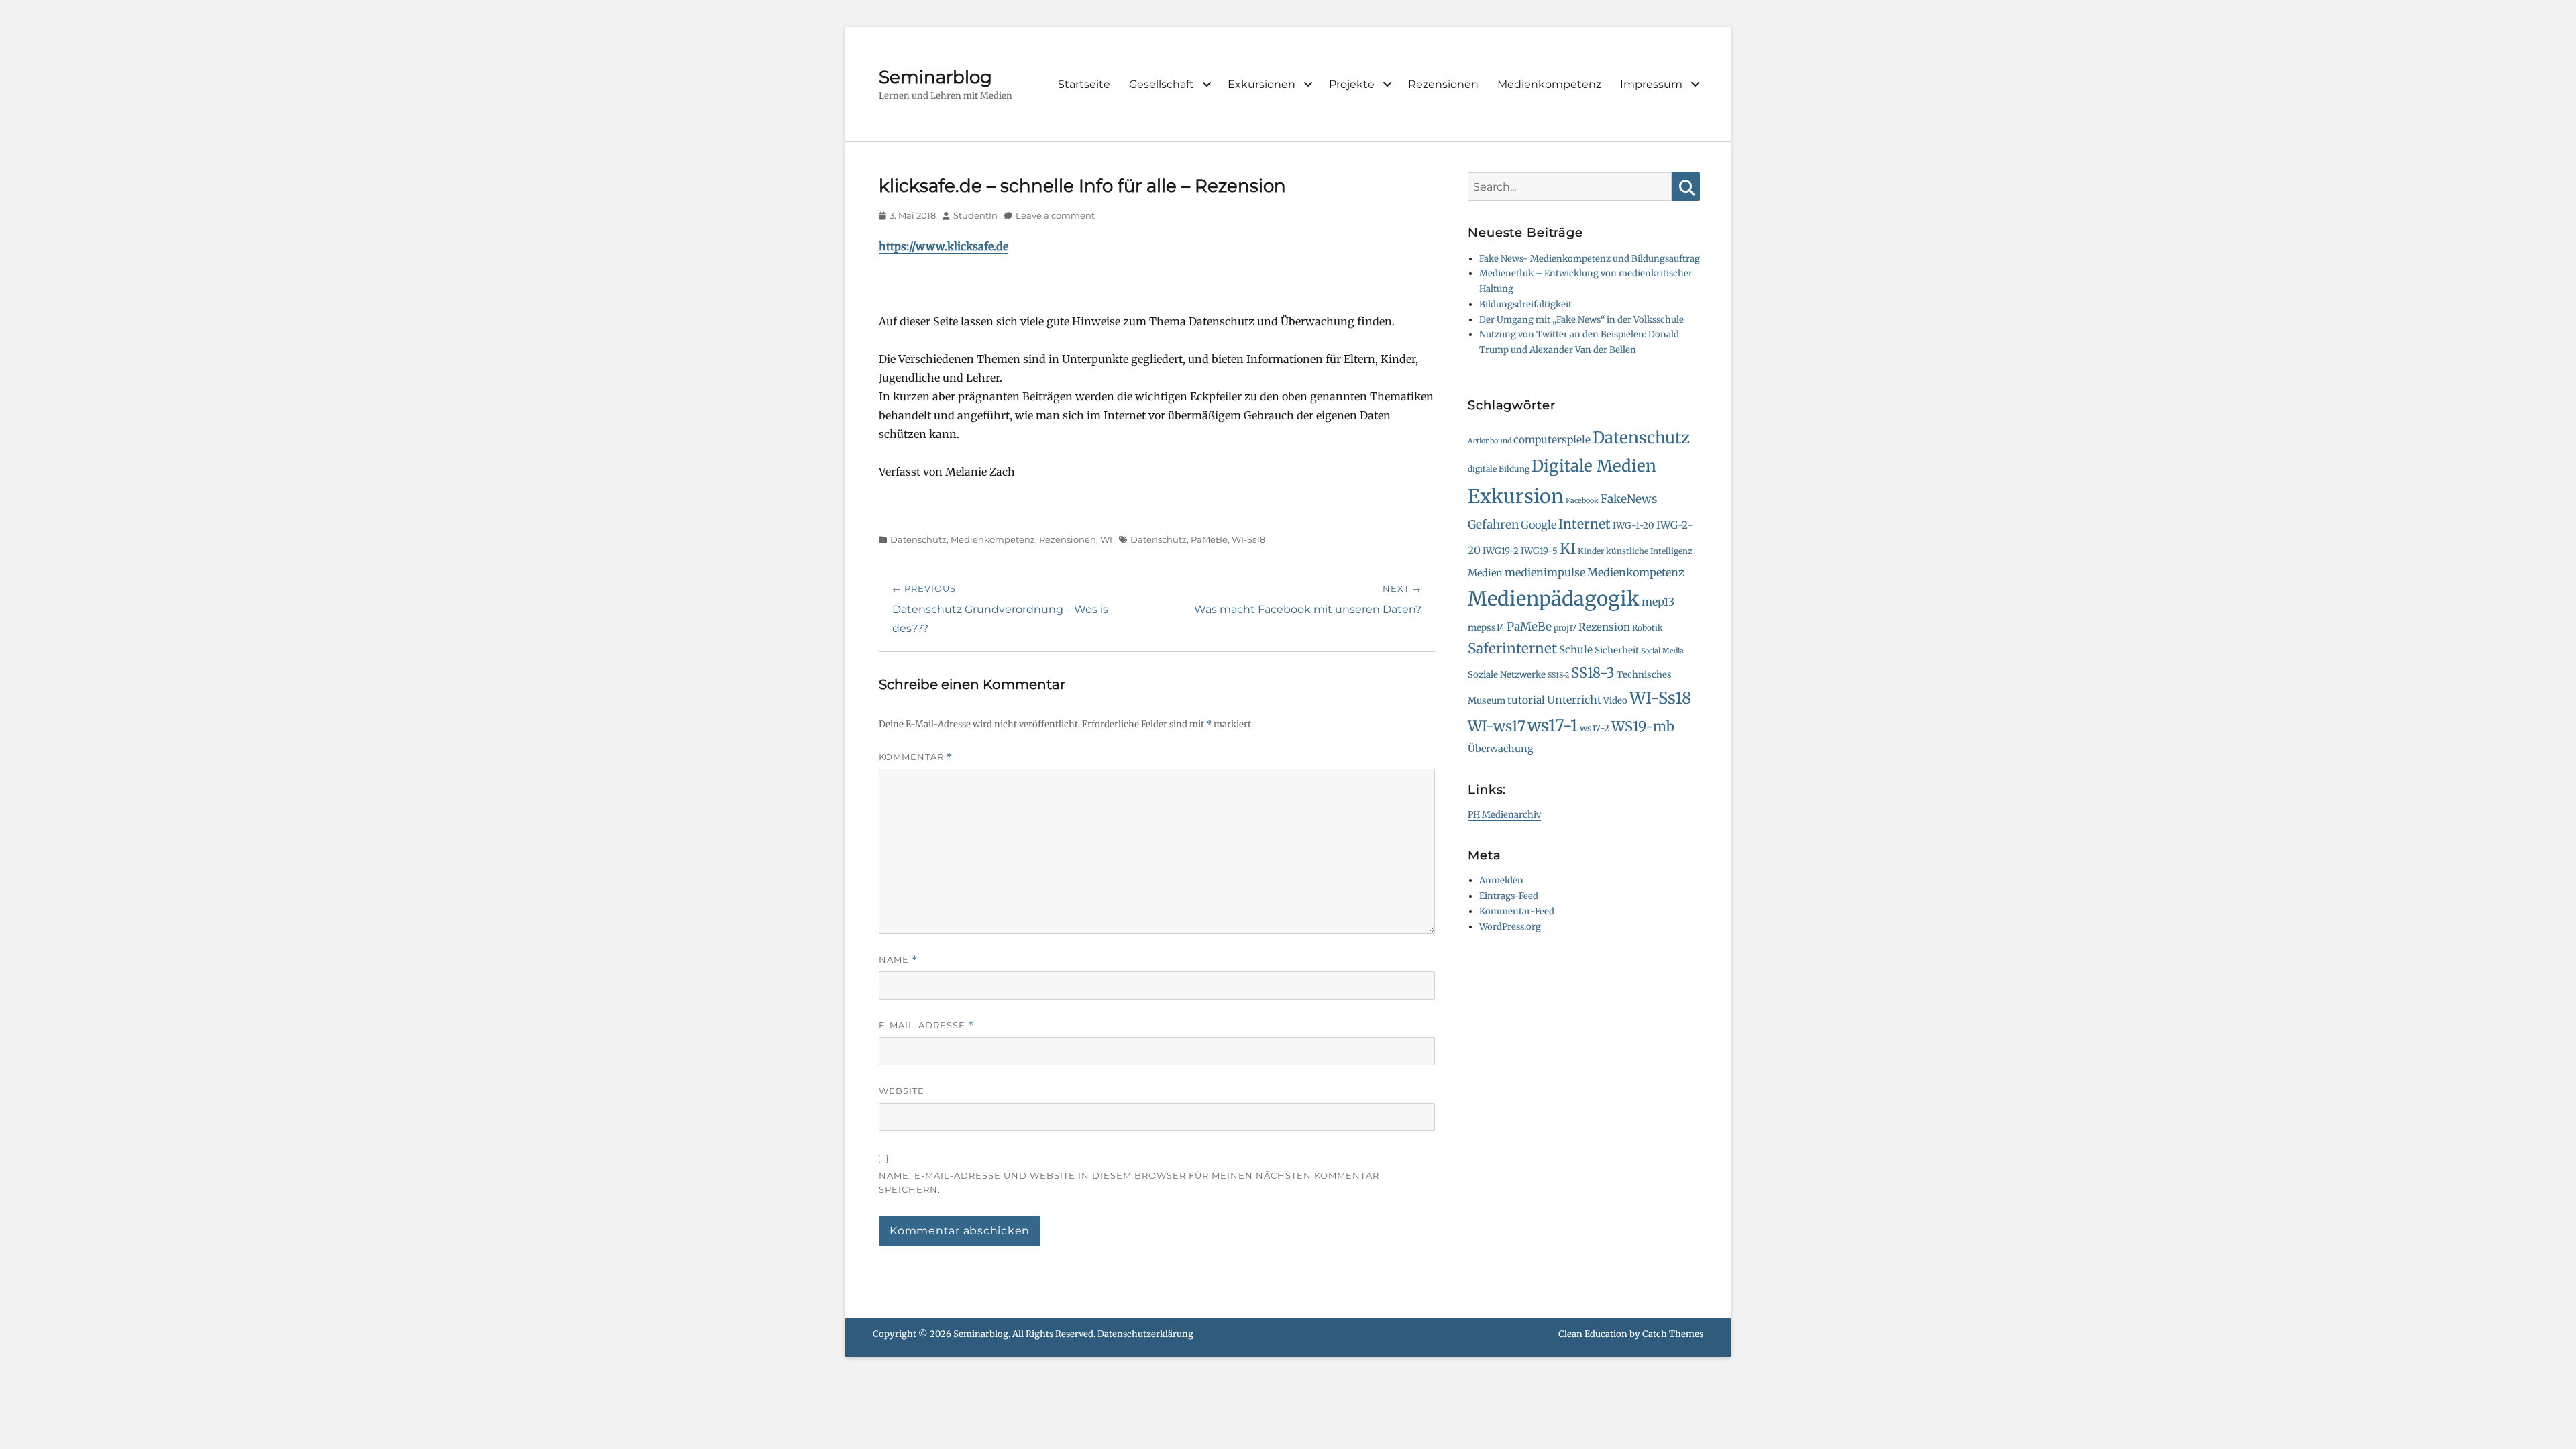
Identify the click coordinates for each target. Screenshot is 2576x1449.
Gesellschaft (1162, 84)
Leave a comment (1055, 215)
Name (898, 960)
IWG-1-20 (1633, 526)
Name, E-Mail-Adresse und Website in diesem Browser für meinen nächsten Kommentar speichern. (1129, 1182)
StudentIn (975, 215)
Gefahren (1493, 525)
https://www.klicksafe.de (944, 246)
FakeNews (1629, 499)
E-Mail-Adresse (926, 1025)
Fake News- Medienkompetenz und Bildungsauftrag (1590, 259)
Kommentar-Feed (1517, 911)
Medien (1485, 573)
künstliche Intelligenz (1649, 551)
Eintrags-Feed (1509, 896)
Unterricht (1574, 700)
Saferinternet (1512, 649)
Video (1615, 701)
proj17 (1565, 628)
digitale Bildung (1499, 469)
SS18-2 (1558, 675)
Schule (1576, 650)
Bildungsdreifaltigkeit (1525, 304)
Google (1539, 525)
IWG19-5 (1539, 551)
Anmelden (1501, 880)
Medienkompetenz (1549, 84)
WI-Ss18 (1248, 539)
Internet (1585, 524)
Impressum (1651, 84)
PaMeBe (1209, 539)
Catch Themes (1673, 1334)
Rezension (1604, 627)
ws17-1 (1553, 726)
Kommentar (916, 757)
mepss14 (1486, 628)
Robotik (1648, 628)
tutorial (1526, 700)
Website (902, 1091)
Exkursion (1516, 496)
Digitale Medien (1594, 466)
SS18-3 (1593, 673)
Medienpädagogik (1554, 599)
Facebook (1582, 501)
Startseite (1084, 84)
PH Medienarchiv (1504, 815)
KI (1568, 549)
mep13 (1658, 602)
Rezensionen (1443, 84)
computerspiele (1552, 440)
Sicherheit (1617, 650)
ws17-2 (1595, 728)
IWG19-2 (1501, 551)
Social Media (1662, 651)
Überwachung (1501, 749)
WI (1106, 539)
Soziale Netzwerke (1507, 675)
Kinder (1591, 551)
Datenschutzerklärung (1145, 1334)
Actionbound (1490, 441)
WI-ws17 (1497, 726)
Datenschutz (918, 539)
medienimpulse (1545, 572)
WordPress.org (1510, 927)
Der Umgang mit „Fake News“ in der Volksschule (1581, 320)
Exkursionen (1262, 84)
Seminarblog (935, 77)
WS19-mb (1643, 726)
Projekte (1352, 84)
